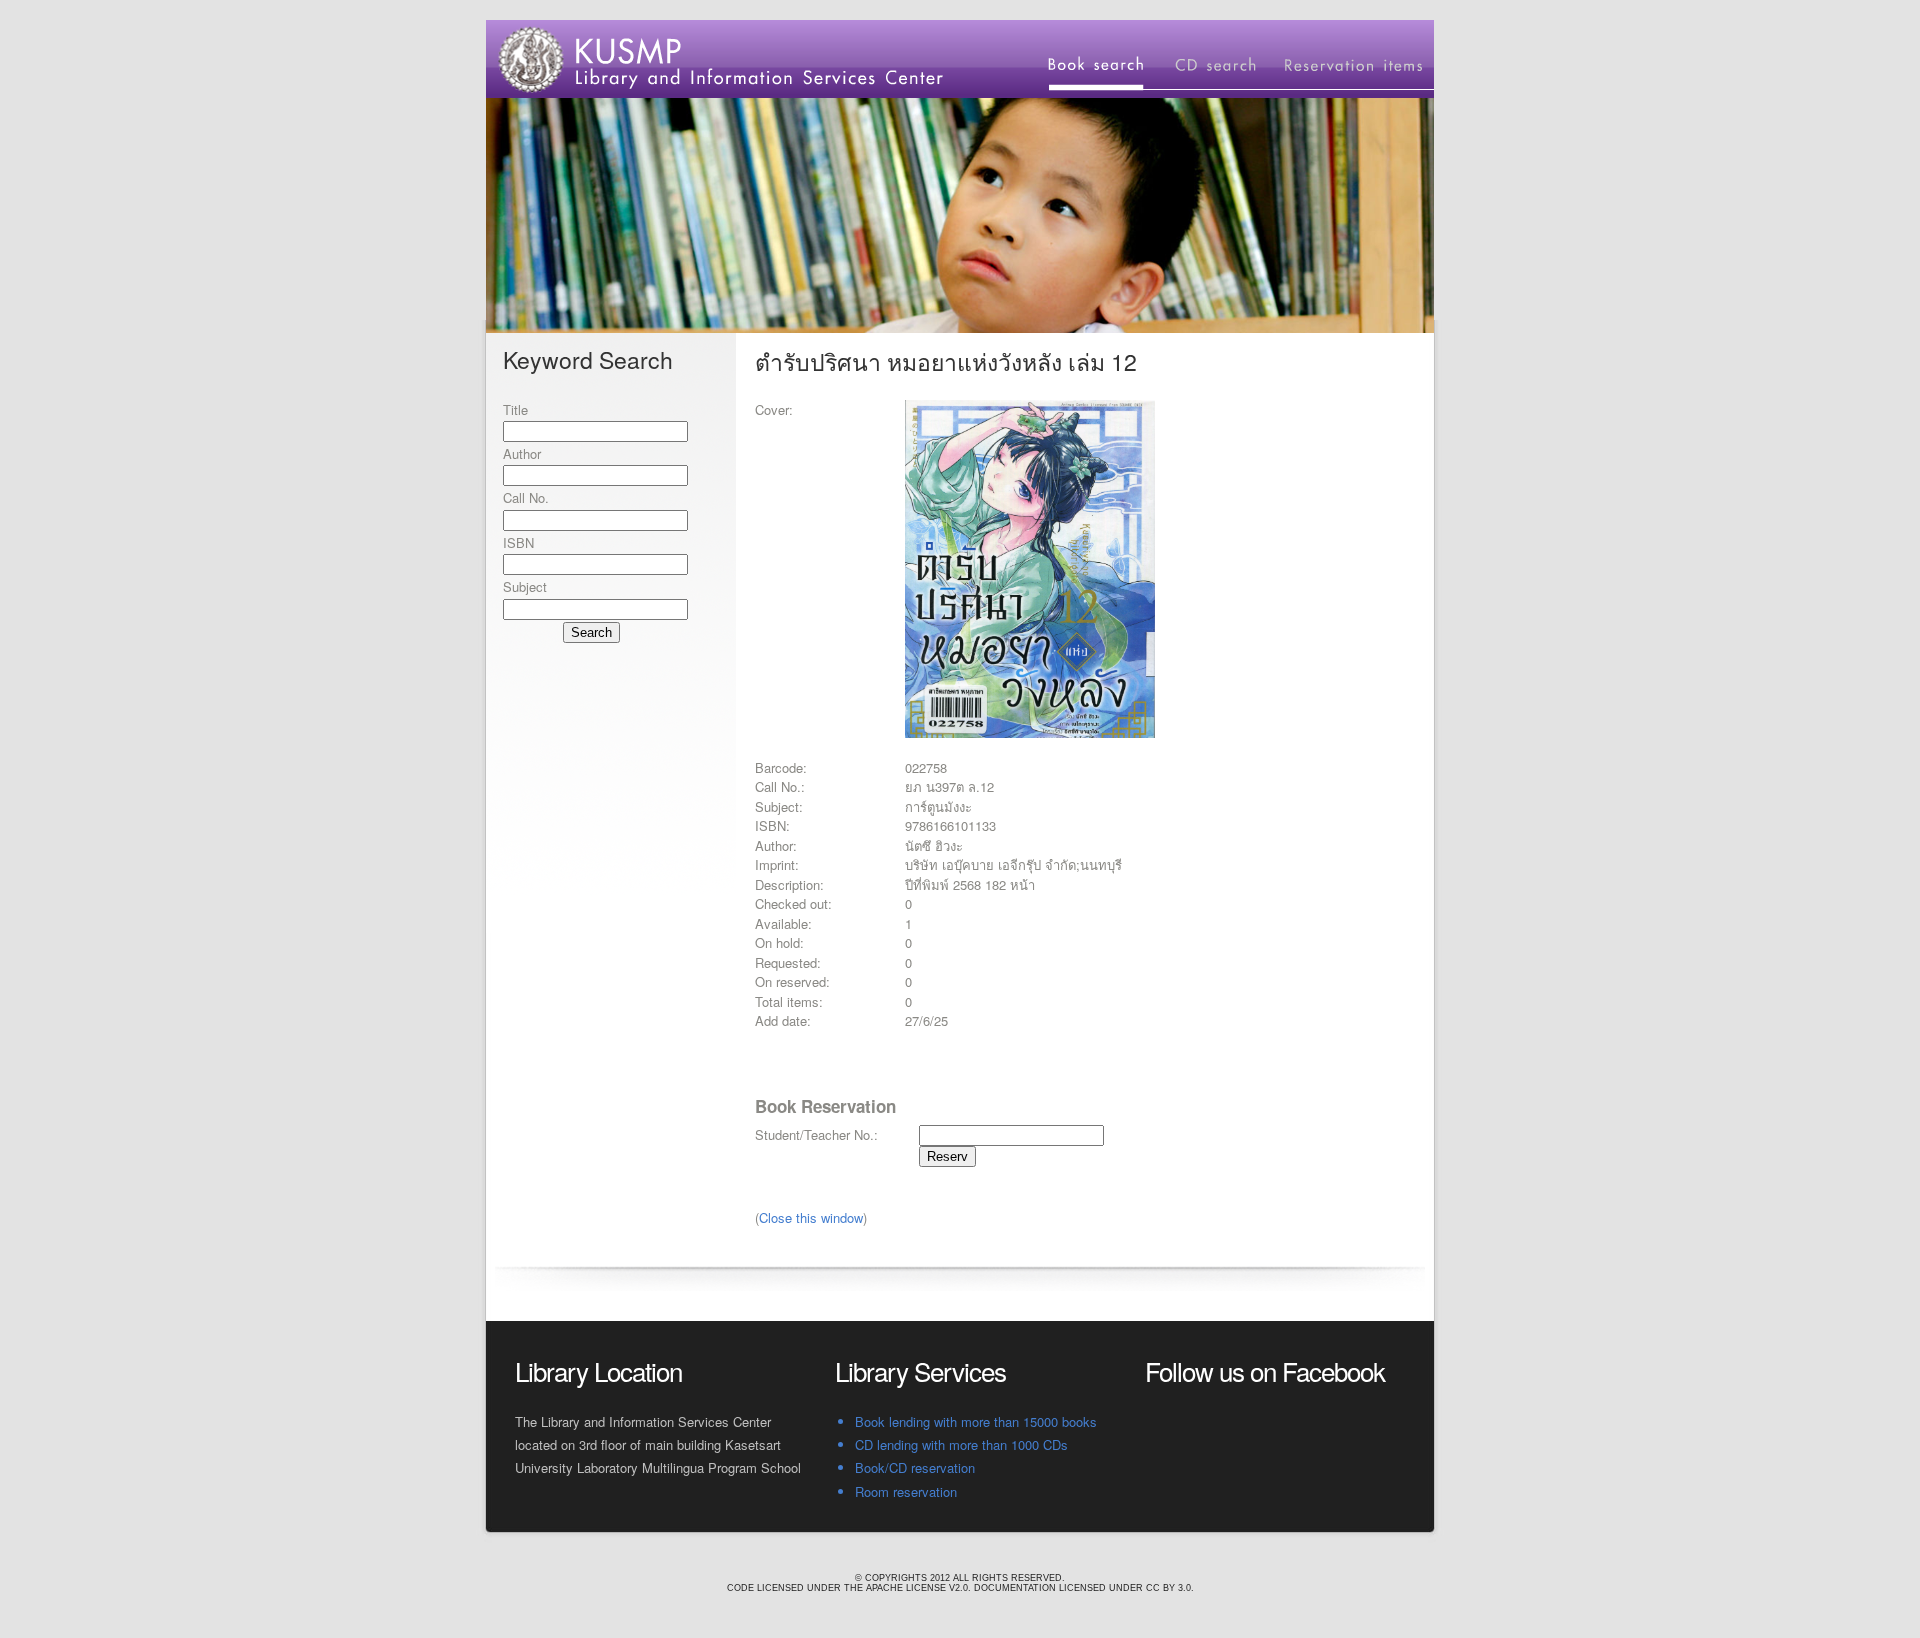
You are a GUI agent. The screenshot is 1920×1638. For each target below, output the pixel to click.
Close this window (811, 1217)
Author (522, 453)
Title (515, 409)
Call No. (526, 497)
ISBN (518, 542)
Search (591, 632)
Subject (525, 586)
